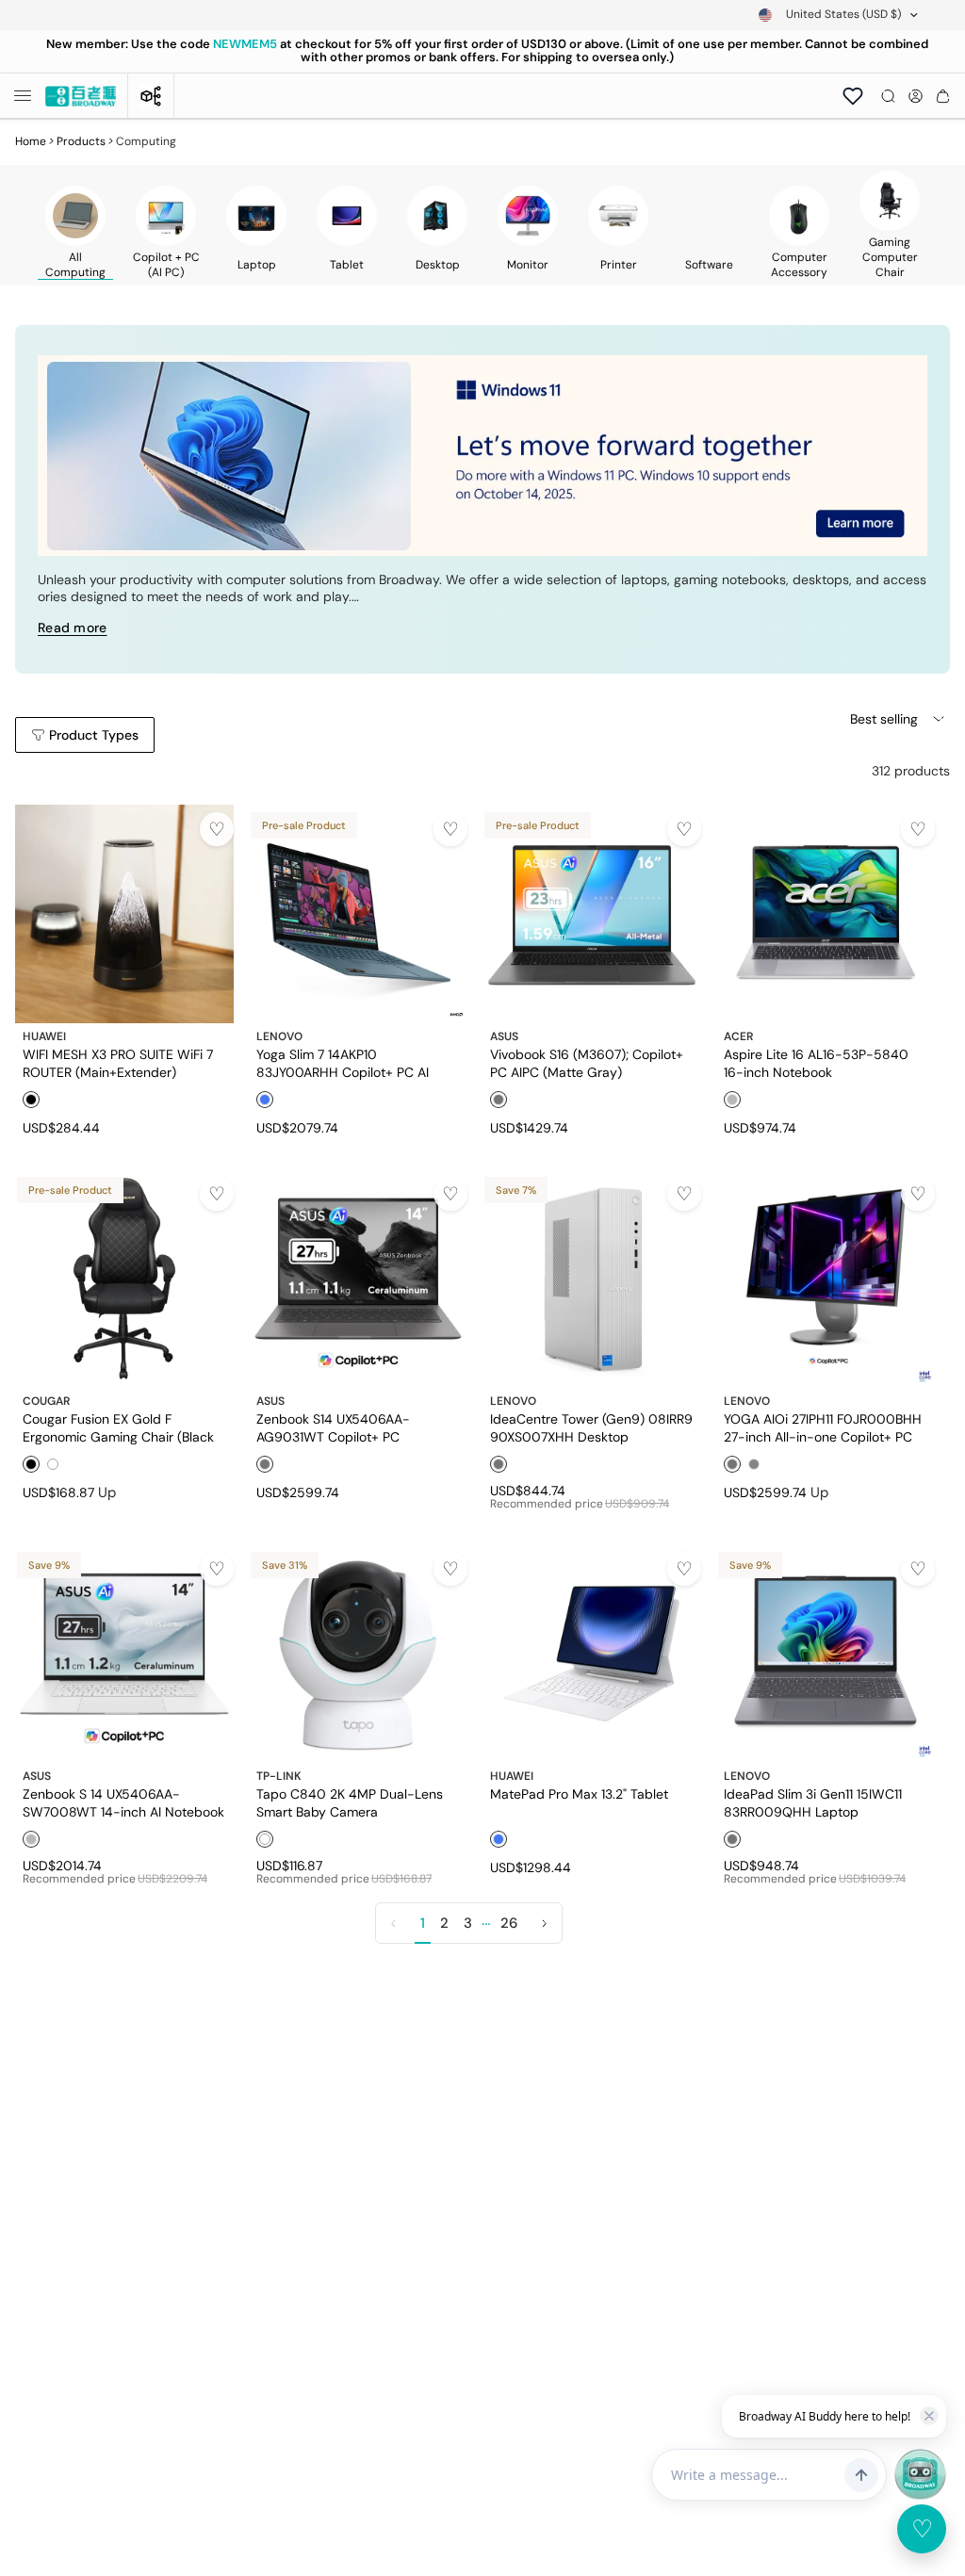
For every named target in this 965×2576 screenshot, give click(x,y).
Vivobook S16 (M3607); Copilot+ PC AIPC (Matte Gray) (587, 1063)
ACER (738, 1036)
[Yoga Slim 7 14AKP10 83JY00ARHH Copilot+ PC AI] (358, 914)
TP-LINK (279, 1776)
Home (31, 141)
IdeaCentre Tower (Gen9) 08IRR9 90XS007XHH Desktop (591, 1427)
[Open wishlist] (853, 96)
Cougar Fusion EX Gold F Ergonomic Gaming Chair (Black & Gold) (118, 1427)
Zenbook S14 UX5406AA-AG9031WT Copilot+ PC (333, 1427)
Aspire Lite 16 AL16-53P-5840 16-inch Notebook (816, 1063)
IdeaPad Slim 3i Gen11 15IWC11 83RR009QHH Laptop (813, 1802)
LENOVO (279, 1036)
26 (509, 1923)
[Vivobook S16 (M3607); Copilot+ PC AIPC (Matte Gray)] (592, 914)
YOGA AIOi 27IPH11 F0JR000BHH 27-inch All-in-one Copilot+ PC (823, 1427)
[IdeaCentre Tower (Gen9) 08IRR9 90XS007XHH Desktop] (592, 1279)
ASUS (504, 1036)
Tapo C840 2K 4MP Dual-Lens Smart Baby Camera (350, 1802)
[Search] (888, 96)
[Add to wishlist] (217, 829)
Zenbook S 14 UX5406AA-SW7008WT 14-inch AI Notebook (123, 1802)
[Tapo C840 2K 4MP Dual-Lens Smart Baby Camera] (358, 1654)
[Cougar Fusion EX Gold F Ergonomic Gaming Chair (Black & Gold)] (124, 1279)
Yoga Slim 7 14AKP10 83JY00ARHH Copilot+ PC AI (343, 1063)
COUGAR (46, 1401)
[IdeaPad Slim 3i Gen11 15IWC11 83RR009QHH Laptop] (826, 1654)
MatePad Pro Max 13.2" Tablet (579, 1794)
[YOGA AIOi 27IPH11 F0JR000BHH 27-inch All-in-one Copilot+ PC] (826, 1279)
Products (81, 141)
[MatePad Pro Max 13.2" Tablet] (592, 1654)
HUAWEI (44, 1036)
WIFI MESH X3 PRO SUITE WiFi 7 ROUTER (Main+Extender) (118, 1063)
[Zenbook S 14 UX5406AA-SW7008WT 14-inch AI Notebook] (124, 1654)
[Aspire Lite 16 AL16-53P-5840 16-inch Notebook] (826, 914)
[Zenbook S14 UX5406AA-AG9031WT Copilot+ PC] (358, 1279)
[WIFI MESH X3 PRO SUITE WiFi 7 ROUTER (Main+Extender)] (124, 914)
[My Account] (916, 96)
